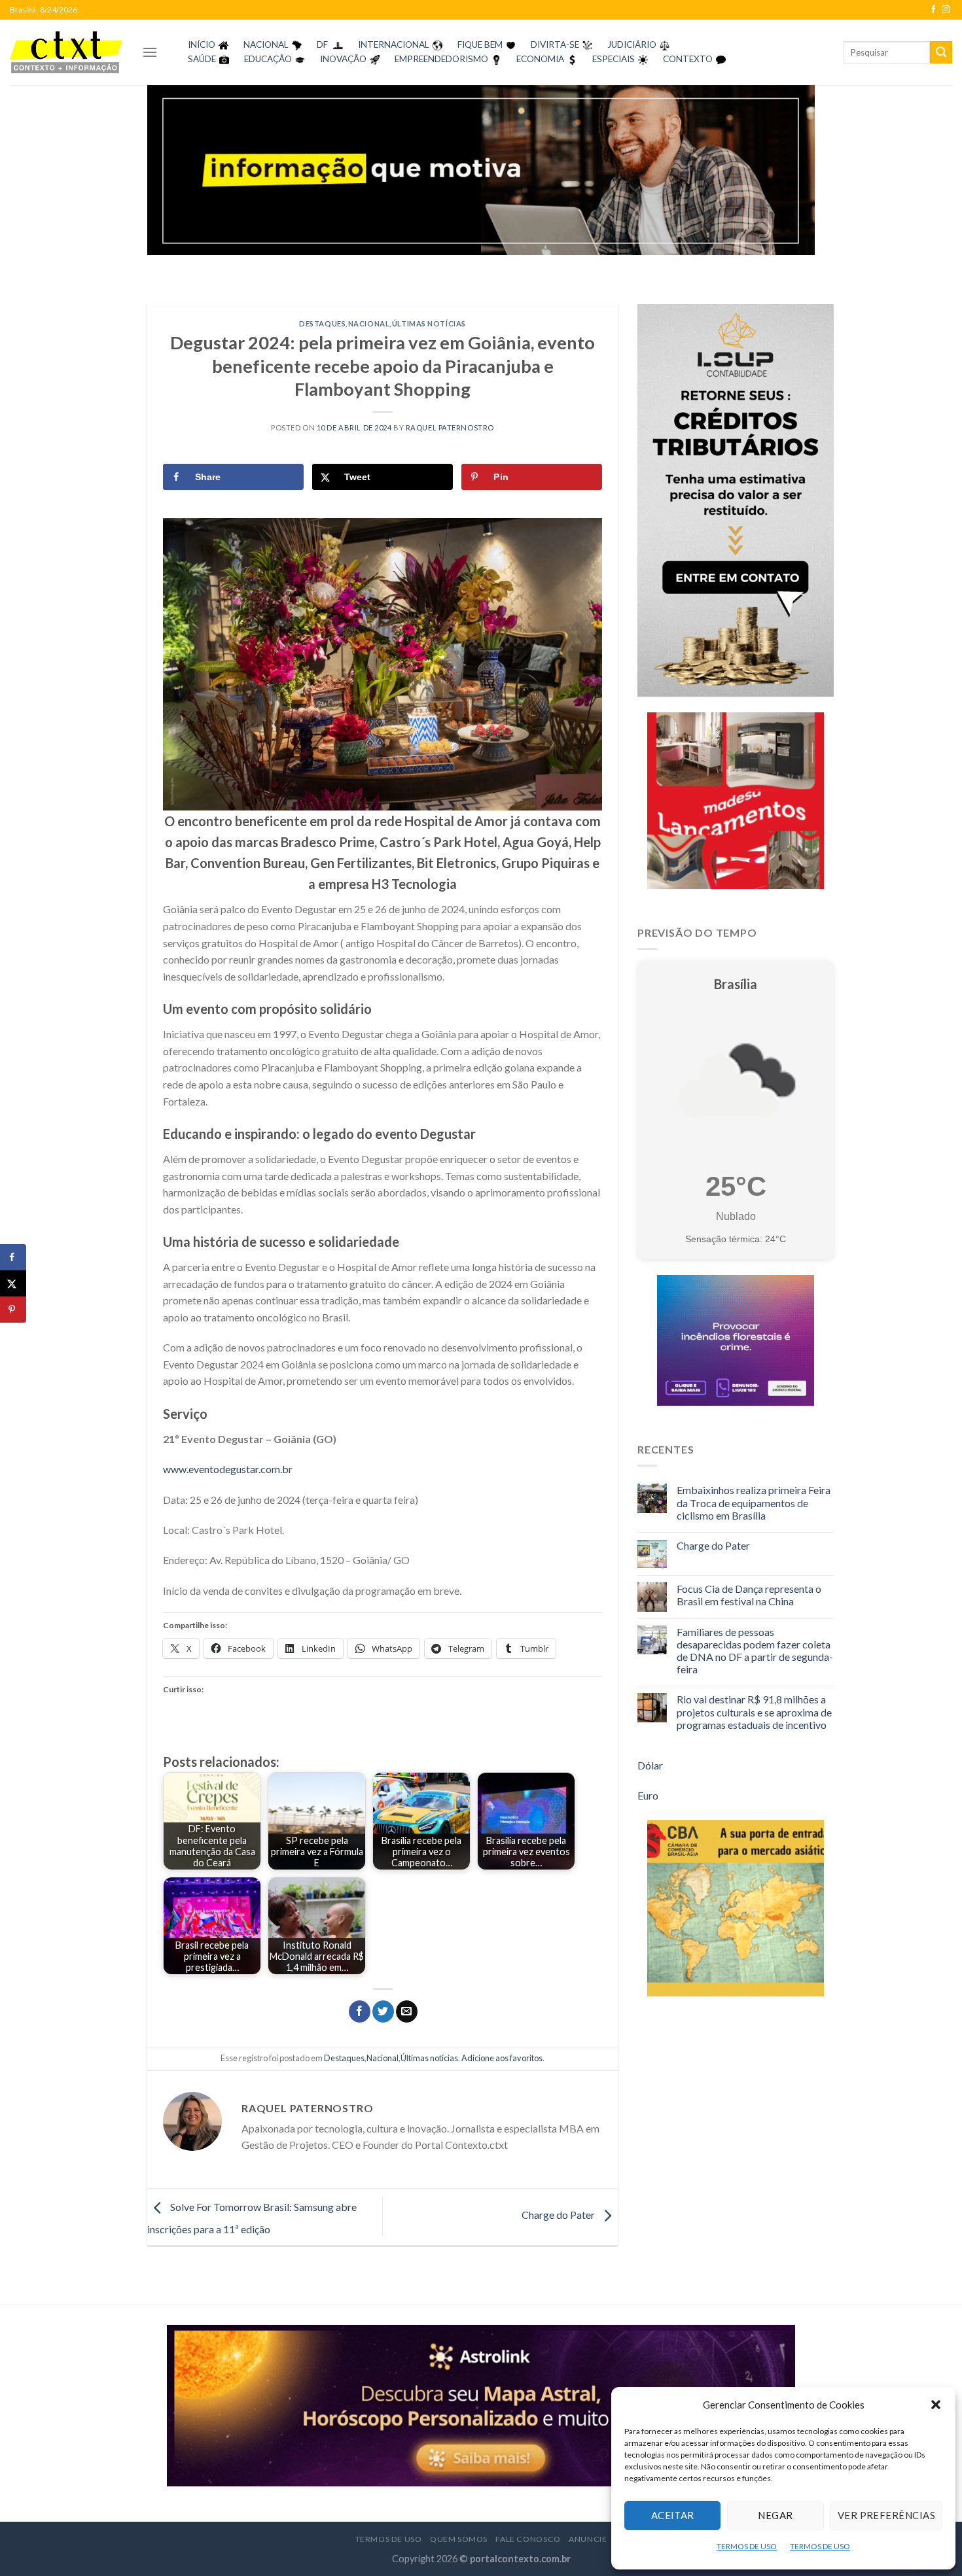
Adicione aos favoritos (502, 2058)
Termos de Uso (389, 2539)
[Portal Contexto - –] (66, 52)
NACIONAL (266, 44)
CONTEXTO (688, 59)
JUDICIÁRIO (632, 44)
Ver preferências (886, 2515)
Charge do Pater (559, 2215)
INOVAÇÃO (343, 59)
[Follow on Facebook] (933, 10)
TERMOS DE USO (747, 2546)
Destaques (322, 323)
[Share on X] (13, 1283)
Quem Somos (459, 2539)
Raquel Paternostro (450, 427)
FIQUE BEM (480, 44)
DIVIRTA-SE (555, 44)
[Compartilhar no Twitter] (383, 2011)
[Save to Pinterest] (13, 1310)
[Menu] (150, 52)
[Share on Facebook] (13, 1257)
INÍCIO (202, 44)
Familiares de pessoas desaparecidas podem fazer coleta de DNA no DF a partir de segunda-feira (755, 1651)
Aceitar (673, 2515)
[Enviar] (941, 52)
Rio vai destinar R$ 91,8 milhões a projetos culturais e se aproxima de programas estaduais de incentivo (754, 1712)
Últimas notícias (429, 323)
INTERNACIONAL (394, 44)
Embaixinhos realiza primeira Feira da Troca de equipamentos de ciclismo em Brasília (754, 1502)
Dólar (650, 1765)
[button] (936, 2405)
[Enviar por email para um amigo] (407, 2011)
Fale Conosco (528, 2539)
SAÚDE (202, 59)
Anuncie (588, 2539)
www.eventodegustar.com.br (228, 1469)
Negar (775, 2515)
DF (322, 44)
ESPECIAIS (614, 59)
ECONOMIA (540, 59)
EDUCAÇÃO (268, 59)
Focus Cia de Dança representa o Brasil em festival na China (749, 1595)
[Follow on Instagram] (946, 10)
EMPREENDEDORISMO (441, 59)
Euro (648, 1795)
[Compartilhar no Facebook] (360, 2011)
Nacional (369, 323)
